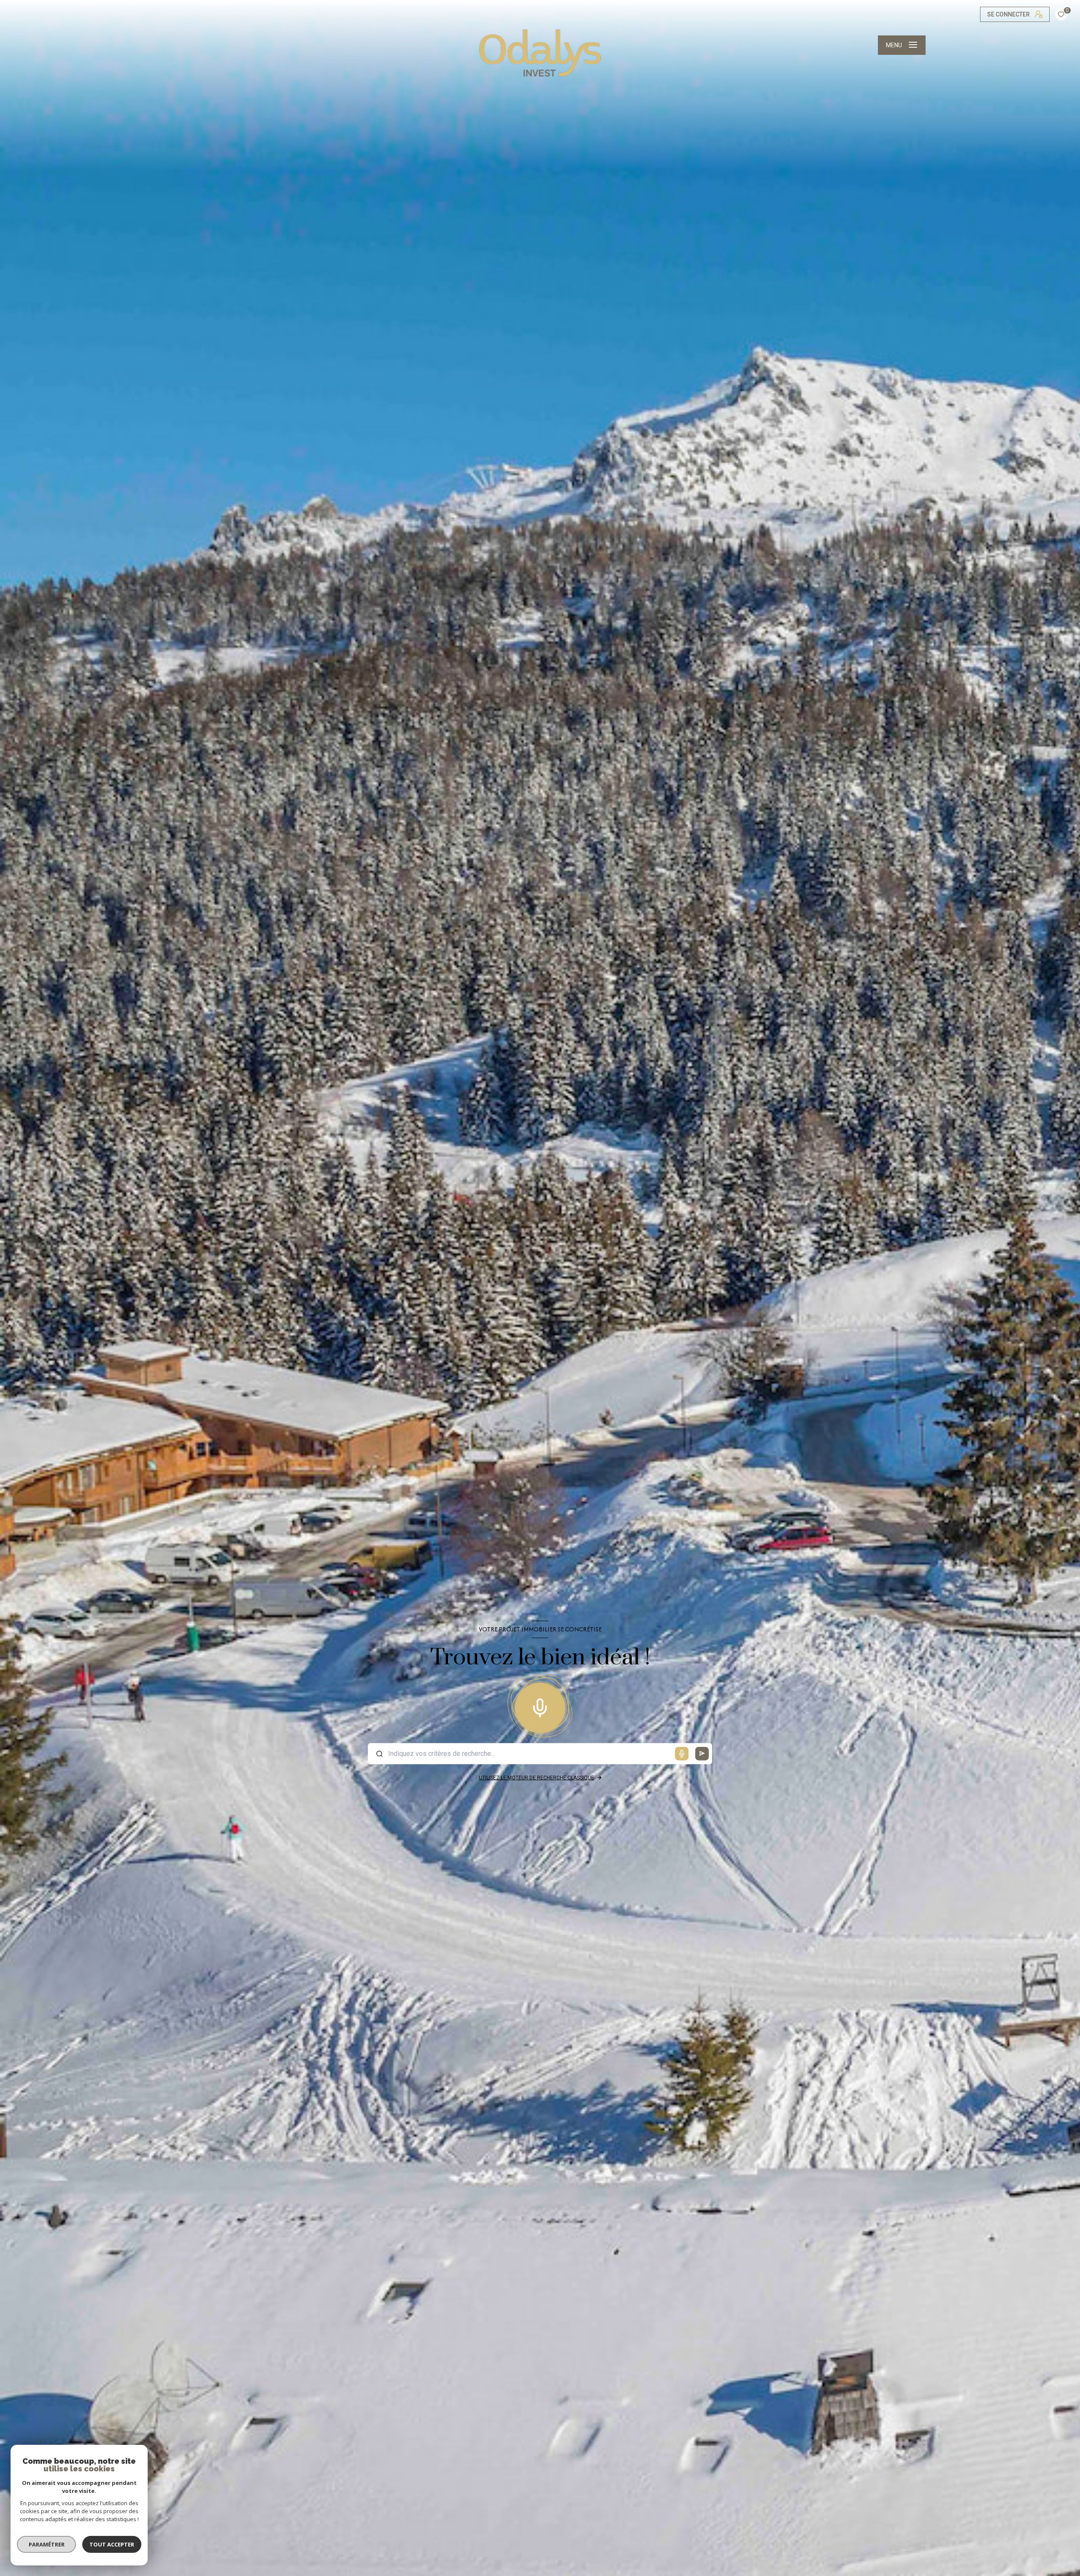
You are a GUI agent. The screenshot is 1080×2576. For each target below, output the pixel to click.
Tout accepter (112, 2544)
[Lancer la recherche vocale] (540, 1706)
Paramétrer (47, 2544)
